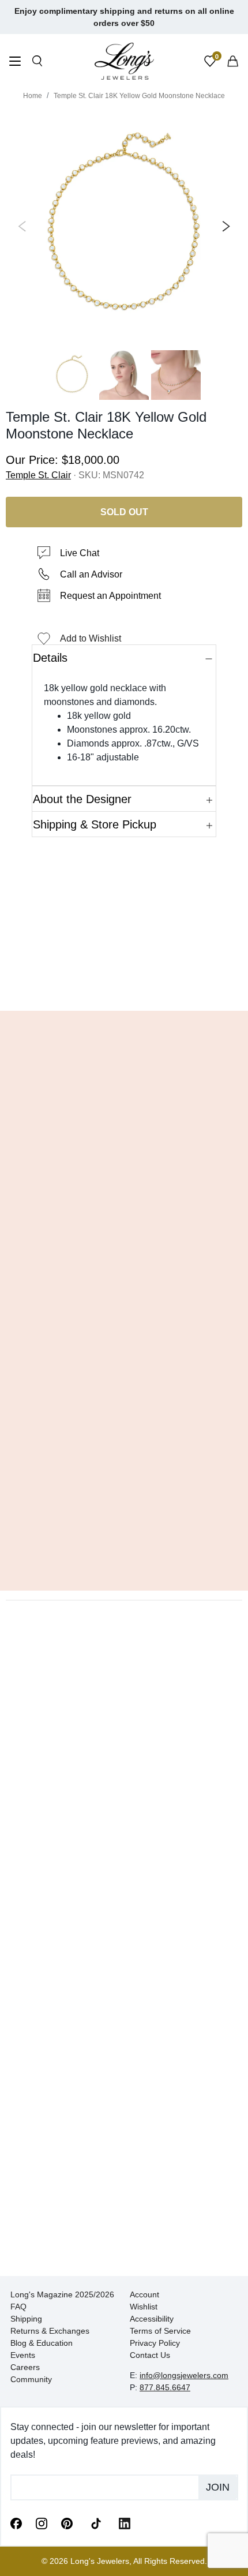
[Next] (224, 226)
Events (23, 2355)
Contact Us (150, 2355)
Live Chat (80, 553)
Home (33, 96)
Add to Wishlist (91, 638)
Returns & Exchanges (50, 2331)
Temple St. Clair (38, 475)
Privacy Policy (155, 2343)
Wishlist (144, 2307)
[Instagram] (42, 2523)
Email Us (124, 985)
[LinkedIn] (125, 2523)
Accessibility (152, 2319)
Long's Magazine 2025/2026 (62, 2294)
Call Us (41, 985)
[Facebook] (16, 2523)
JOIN (218, 2487)
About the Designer (82, 799)
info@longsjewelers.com (184, 2375)
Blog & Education (42, 2343)
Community (31, 2379)
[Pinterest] (67, 2523)
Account (144, 2294)
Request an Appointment (110, 596)
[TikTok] (96, 2522)
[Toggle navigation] (15, 63)
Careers (25, 2367)
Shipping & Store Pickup (95, 824)
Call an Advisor (91, 574)
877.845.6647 (165, 2387)
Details (50, 658)
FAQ (18, 2307)
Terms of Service (160, 2331)
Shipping (26, 2319)
